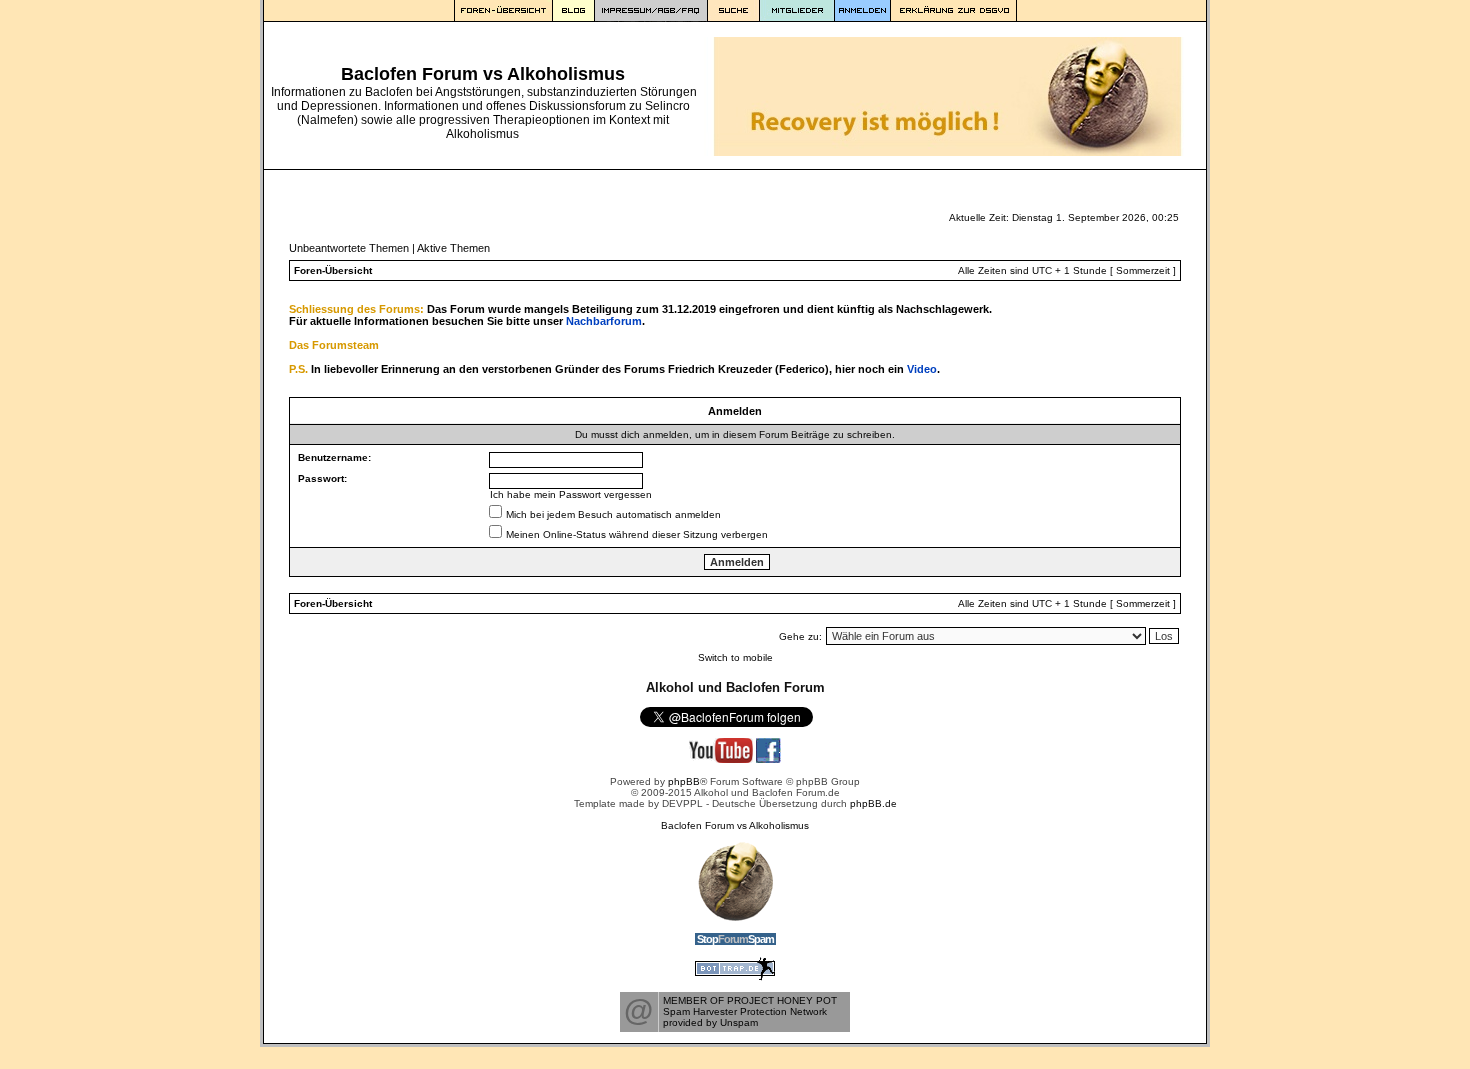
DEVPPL (682, 803)
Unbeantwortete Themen (349, 248)
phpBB (684, 781)
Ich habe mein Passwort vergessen (571, 494)
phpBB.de (873, 803)
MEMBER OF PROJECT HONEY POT (750, 1000)
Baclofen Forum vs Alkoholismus (735, 825)
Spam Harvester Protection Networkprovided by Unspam (745, 1017)
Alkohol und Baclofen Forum (735, 687)
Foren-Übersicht (333, 270)
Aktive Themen (453, 248)
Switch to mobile (735, 657)
